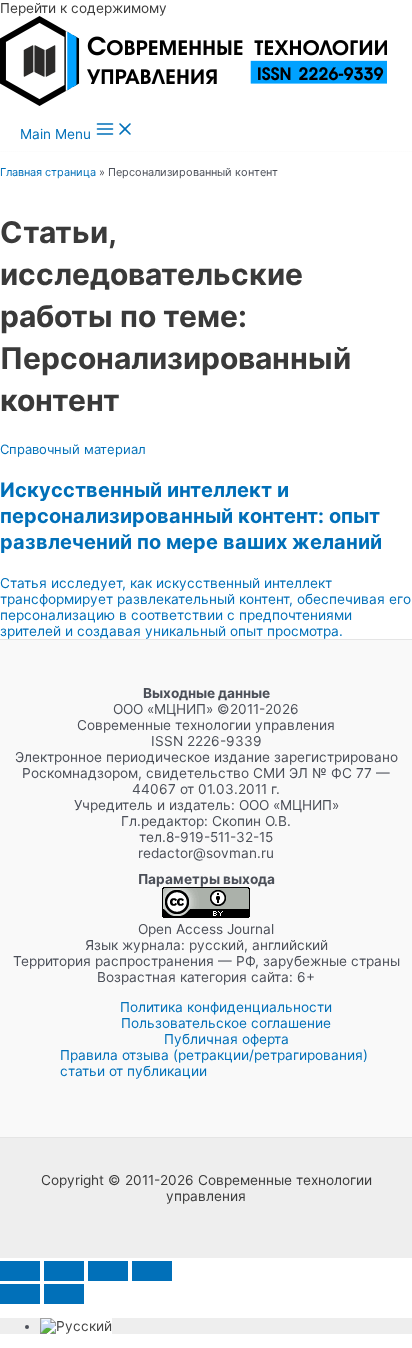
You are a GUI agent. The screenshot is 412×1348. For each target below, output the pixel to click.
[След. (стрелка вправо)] (64, 1294)
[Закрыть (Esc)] (152, 1271)
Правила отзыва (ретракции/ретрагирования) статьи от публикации (214, 1063)
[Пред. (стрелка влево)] (20, 1294)
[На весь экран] (64, 1271)
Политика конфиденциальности (226, 1007)
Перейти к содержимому (83, 8)
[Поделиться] (108, 1271)
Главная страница (48, 172)
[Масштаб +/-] (20, 1271)
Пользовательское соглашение (226, 1023)
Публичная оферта (226, 1039)
